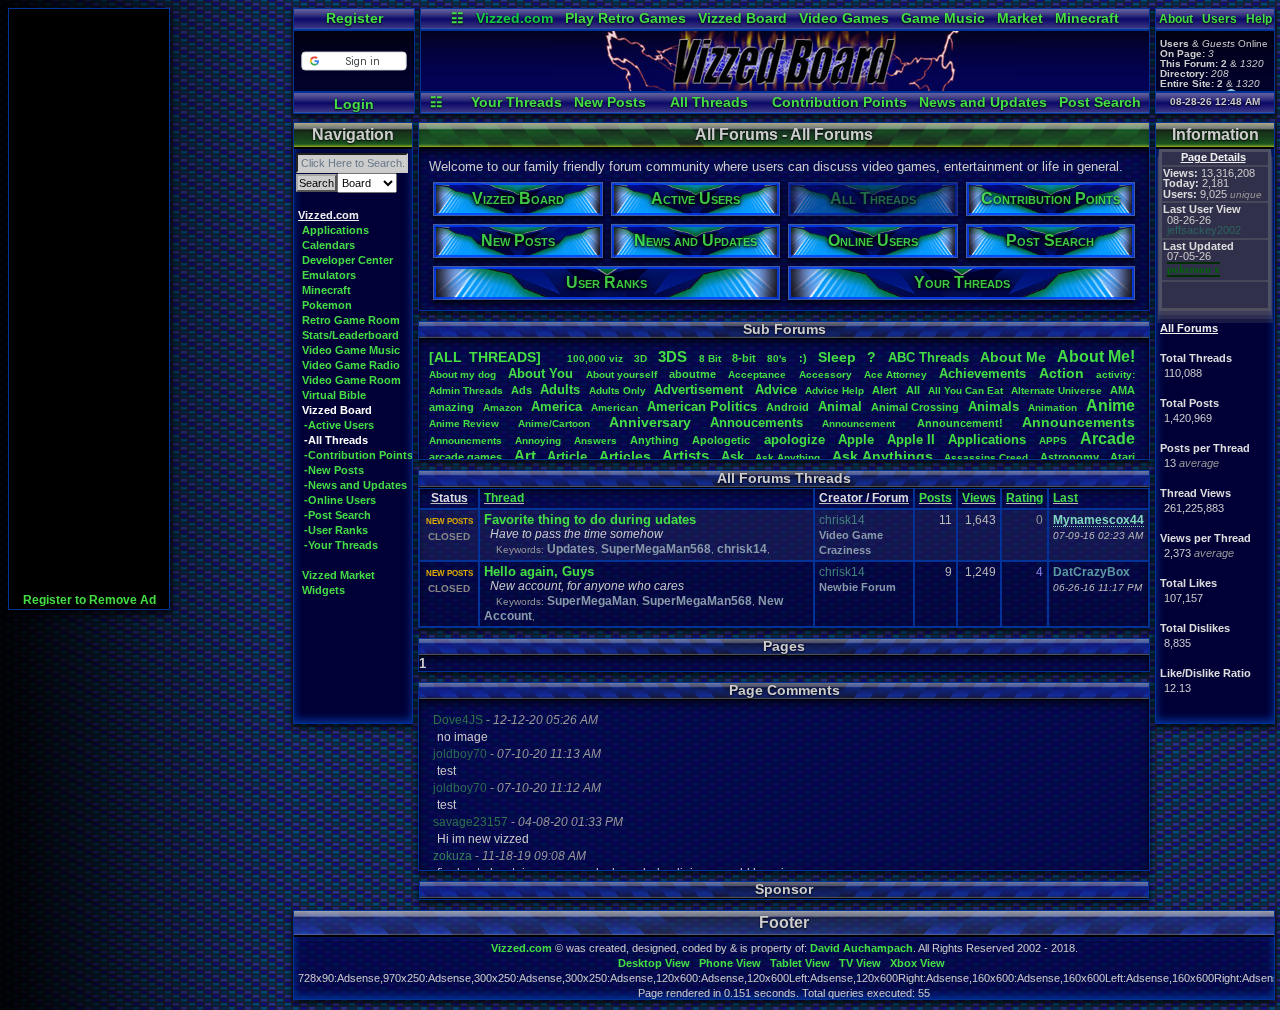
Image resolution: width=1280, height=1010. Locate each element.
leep (837, 357)
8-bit (744, 358)
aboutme (692, 374)
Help (1259, 19)
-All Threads (336, 440)
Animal (840, 406)
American (614, 407)
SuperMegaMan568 (656, 549)
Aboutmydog (462, 374)
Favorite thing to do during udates (590, 519)
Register (354, 18)
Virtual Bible (334, 395)
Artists (685, 455)
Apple (856, 439)
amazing (451, 407)
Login (354, 104)
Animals (993, 406)
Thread (504, 498)
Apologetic (721, 440)
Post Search (1100, 102)
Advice (776, 389)
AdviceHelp (834, 390)
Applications (335, 230)
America (556, 406)
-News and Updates (355, 485)
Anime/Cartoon (554, 423)
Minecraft (1087, 18)
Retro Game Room (351, 320)
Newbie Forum (857, 587)
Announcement (860, 423)
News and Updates (983, 102)
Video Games (844, 18)
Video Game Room (351, 380)
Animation (1052, 407)
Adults (560, 389)
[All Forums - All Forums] (785, 86)
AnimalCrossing (915, 407)
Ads (521, 390)
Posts (935, 498)
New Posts (610, 102)
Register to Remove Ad (89, 600)
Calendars (328, 245)
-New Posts (334, 470)
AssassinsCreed (986, 457)
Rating (1024, 498)
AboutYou (540, 373)
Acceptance (757, 374)
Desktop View (654, 963)
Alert (884, 390)
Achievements (982, 373)
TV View (860, 963)
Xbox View (917, 963)
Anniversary (650, 422)
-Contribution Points (358, 455)
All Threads (709, 102)
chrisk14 (742, 549)
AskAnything (787, 457)
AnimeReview (464, 423)
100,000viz (595, 358)
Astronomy (1069, 457)
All (913, 390)
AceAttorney (895, 374)
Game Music (943, 18)
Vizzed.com (514, 18)
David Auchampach (861, 948)
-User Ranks (336, 530)
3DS (672, 356)
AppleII (911, 439)
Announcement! (960, 423)
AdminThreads (466, 390)
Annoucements (756, 422)
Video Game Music (351, 350)
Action (1061, 373)
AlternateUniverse (1056, 390)
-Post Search (337, 515)
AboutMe (1013, 357)
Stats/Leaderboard (350, 335)
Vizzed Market (338, 575)
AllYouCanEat (965, 390)
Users (1219, 19)
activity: (1115, 374)
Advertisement (700, 389)
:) (803, 358)
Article (567, 456)
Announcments (465, 440)
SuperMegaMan (591, 601)
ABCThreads (928, 357)
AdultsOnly (617, 390)
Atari (1122, 457)
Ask (732, 456)
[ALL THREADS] (485, 357)
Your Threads (516, 102)
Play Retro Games (625, 18)
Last (1065, 498)
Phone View (730, 963)
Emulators (329, 275)
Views (979, 498)
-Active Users (339, 425)
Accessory (825, 374)
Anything (654, 440)
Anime (1110, 405)
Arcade (1107, 438)
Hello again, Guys (539, 571)
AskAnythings (882, 456)
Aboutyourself (621, 374)
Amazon (502, 407)
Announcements (1078, 422)
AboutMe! (1096, 356)
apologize (794, 439)
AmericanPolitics (702, 406)
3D (640, 358)
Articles (625, 456)
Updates (571, 549)
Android (787, 407)
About (1176, 19)
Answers (595, 440)
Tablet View (800, 963)
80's (777, 358)
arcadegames (465, 457)
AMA (1122, 390)
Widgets (323, 590)
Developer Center (347, 260)
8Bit (710, 358)
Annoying (538, 440)
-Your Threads (341, 545)
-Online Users (340, 500)
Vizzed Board (742, 18)
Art (525, 455)
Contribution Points (839, 102)
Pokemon (327, 305)
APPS (1053, 440)
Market (1020, 18)
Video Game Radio (351, 365)
